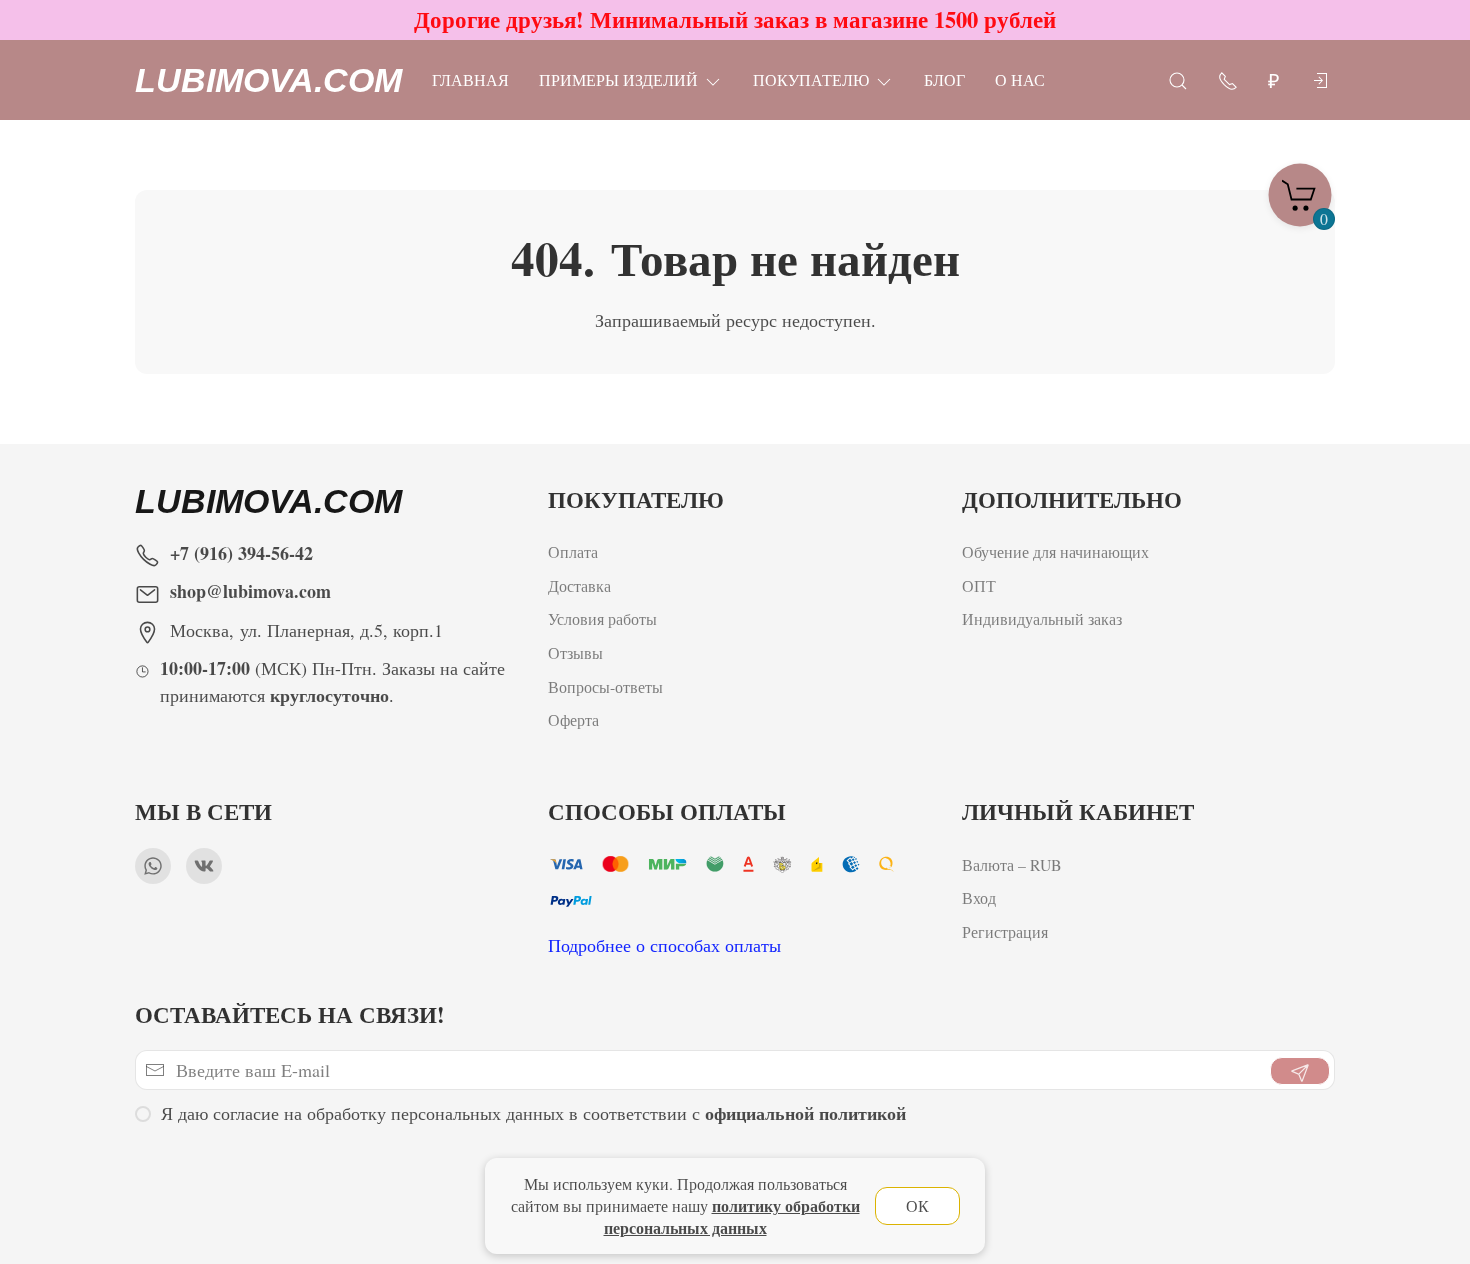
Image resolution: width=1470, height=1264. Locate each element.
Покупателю (811, 79)
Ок (917, 1205)
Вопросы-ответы (605, 686)
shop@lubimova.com (250, 591)
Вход (979, 897)
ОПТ (981, 585)
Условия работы (602, 618)
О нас (1020, 79)
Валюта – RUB (1012, 864)
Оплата (573, 551)
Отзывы (575, 652)
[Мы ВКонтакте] (204, 866)
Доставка (579, 585)
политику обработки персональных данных (732, 1216)
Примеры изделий (618, 79)
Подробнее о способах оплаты (664, 945)
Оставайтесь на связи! (290, 1014)
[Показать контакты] (1228, 79)
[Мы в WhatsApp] (153, 866)
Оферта (573, 719)
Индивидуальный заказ (1042, 618)
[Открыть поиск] (1178, 79)
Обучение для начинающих (1058, 551)
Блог (944, 79)
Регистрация (1005, 931)
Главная (470, 79)
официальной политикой (805, 1113)
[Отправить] (1300, 1071)
